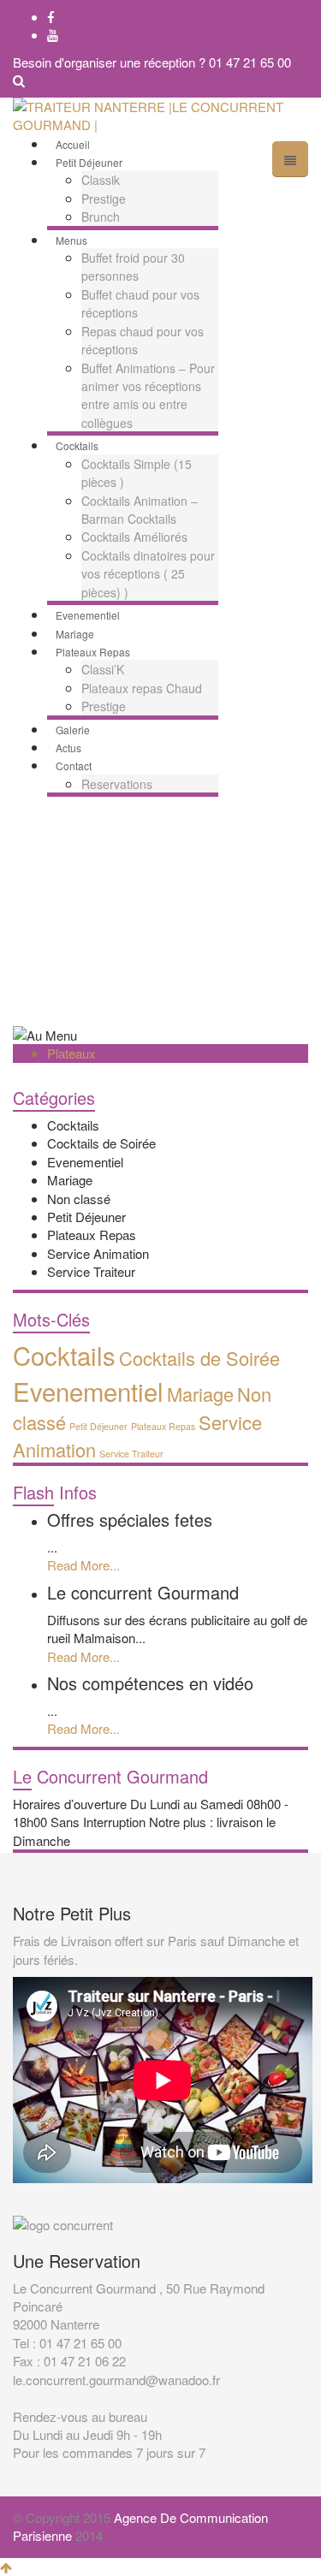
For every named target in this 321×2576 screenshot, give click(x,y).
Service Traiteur (91, 1271)
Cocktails (73, 1125)
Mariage (70, 1180)
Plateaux (71, 1053)
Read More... (83, 1565)
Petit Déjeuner (86, 1217)
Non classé (79, 1199)
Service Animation (98, 1253)
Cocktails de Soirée (101, 1143)
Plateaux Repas (92, 1235)
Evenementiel (85, 1162)
